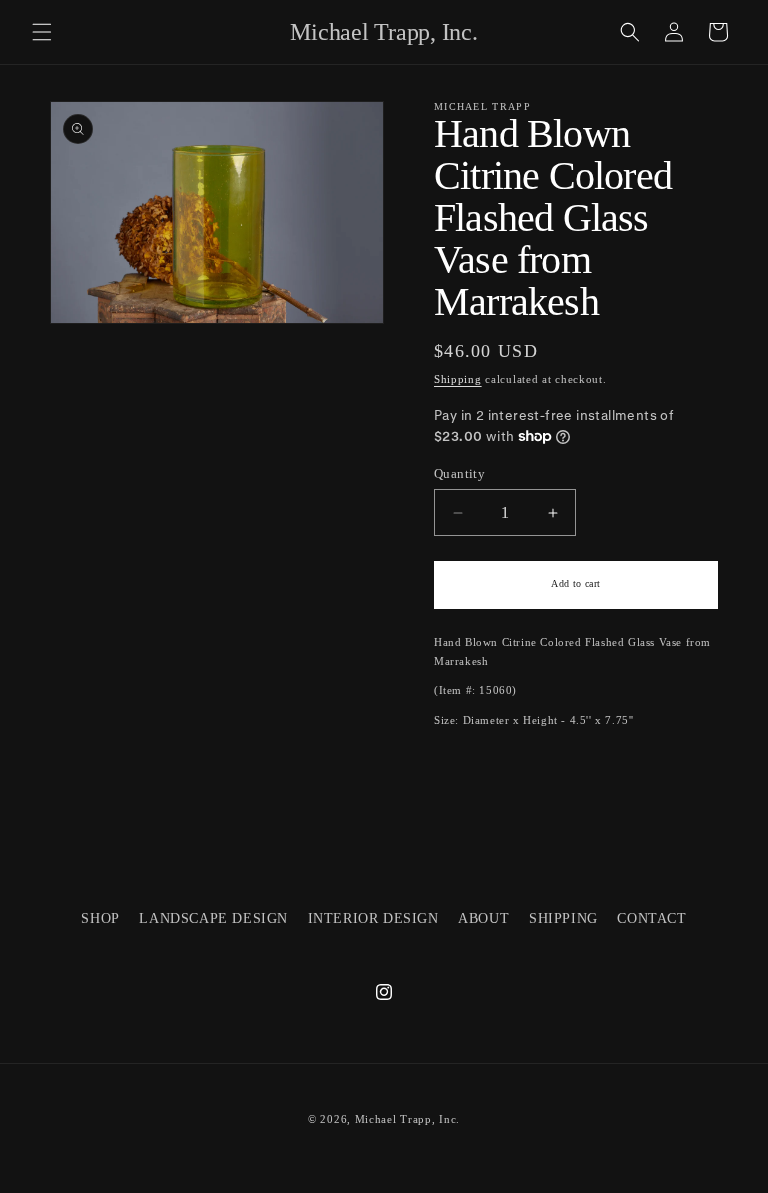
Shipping (458, 379)
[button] (42, 32)
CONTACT (651, 918)
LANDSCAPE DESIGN (213, 918)
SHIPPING (563, 918)
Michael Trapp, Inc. (407, 1119)
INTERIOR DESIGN (373, 918)
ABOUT (483, 918)
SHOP (100, 918)
